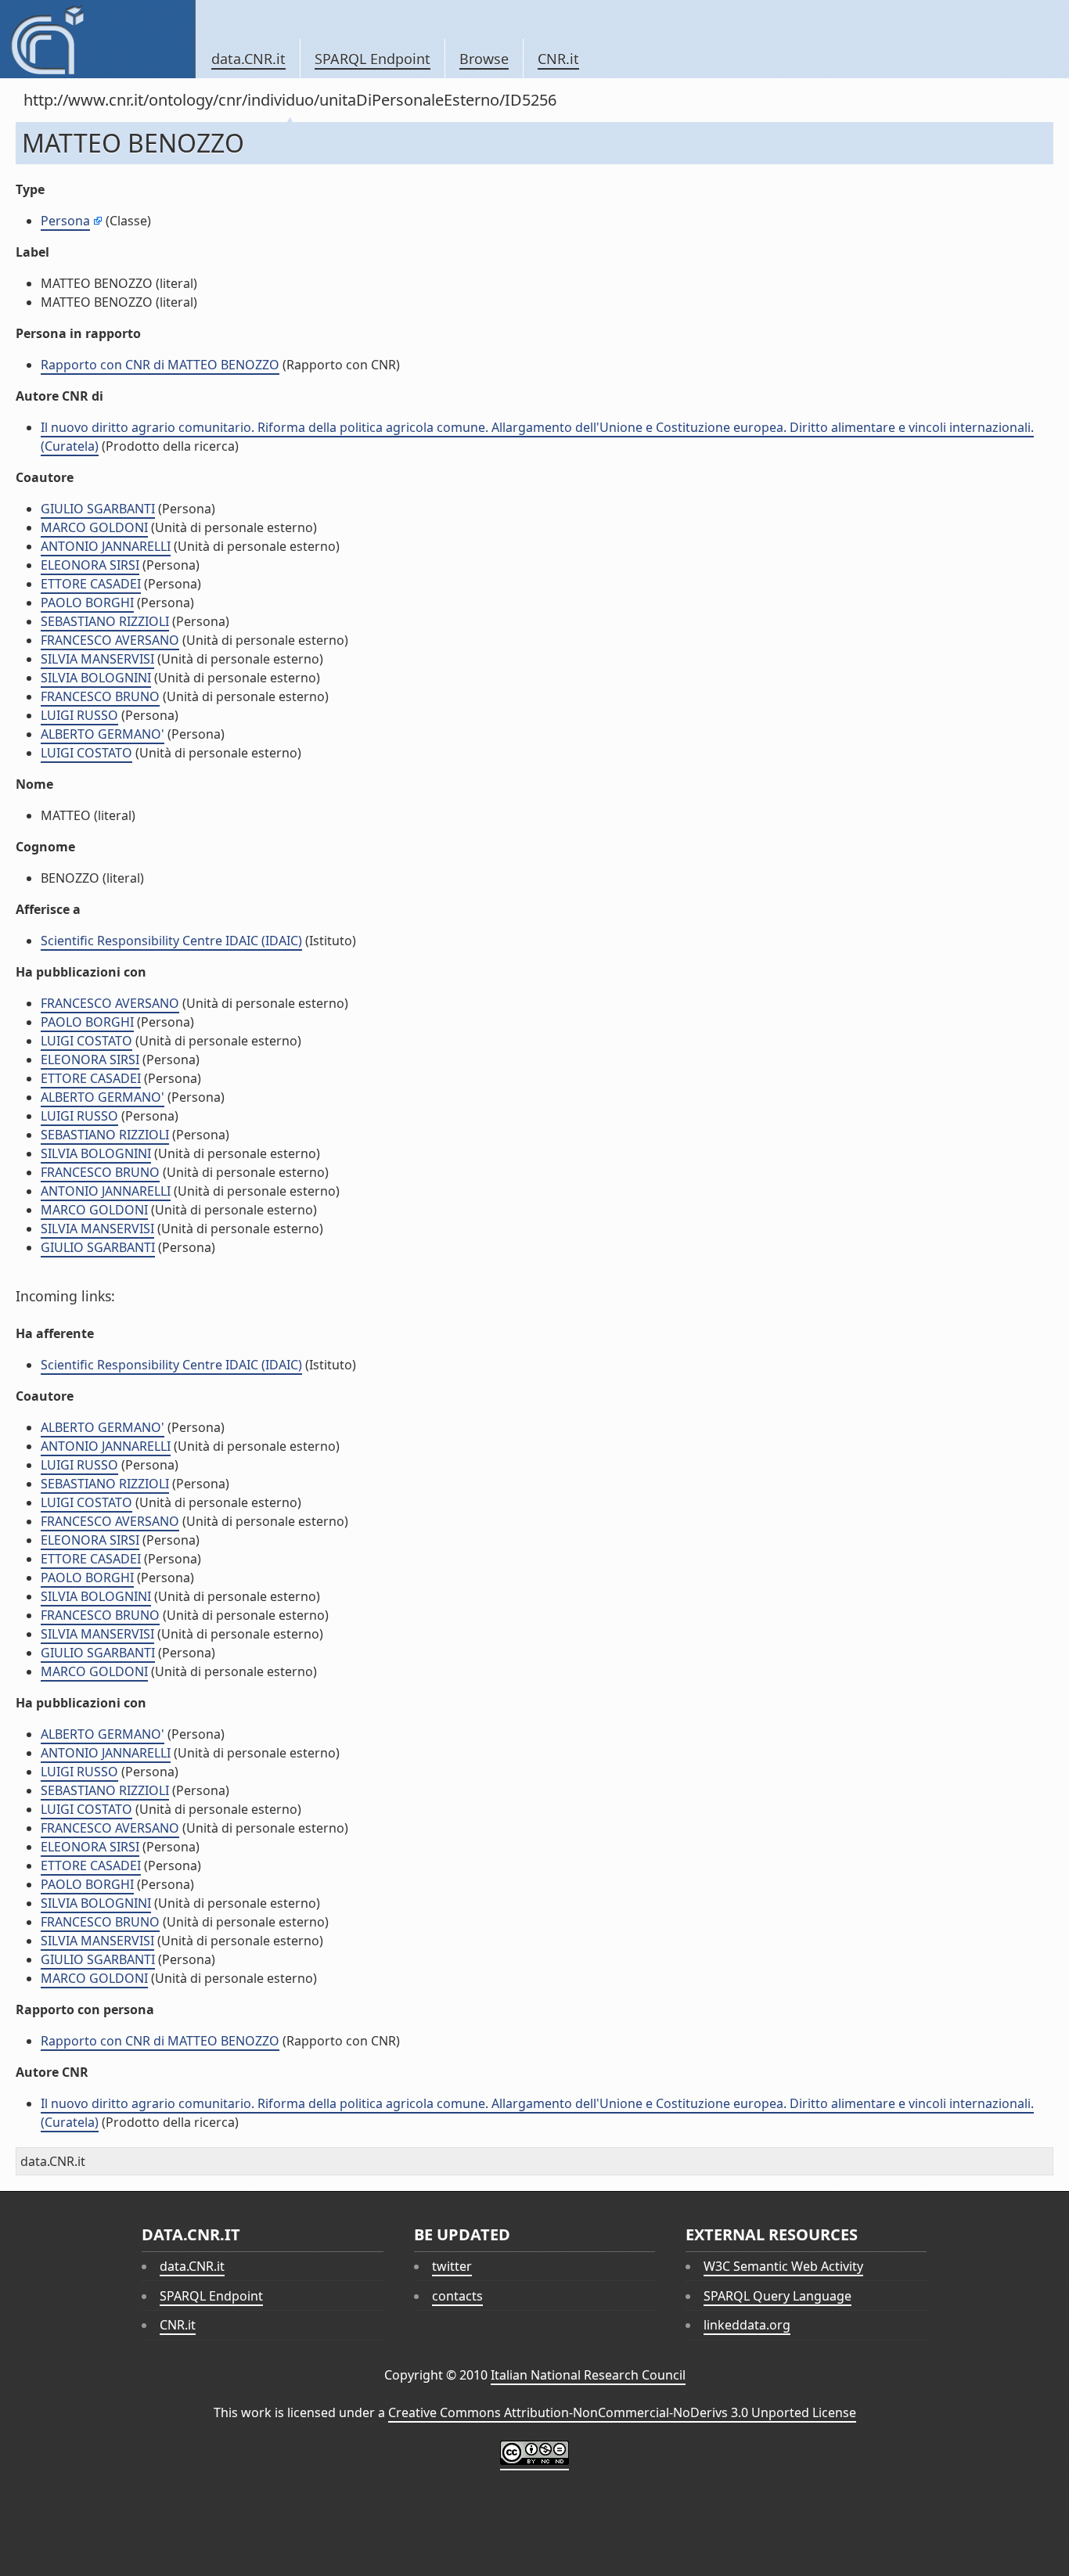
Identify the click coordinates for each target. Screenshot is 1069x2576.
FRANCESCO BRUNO (100, 696)
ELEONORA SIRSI (90, 565)
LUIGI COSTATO (86, 753)
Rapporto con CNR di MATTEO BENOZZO (160, 365)
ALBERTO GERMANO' (103, 734)
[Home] (97, 39)
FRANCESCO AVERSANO (110, 640)
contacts (457, 2296)
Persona (65, 221)
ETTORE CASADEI (91, 584)
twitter (452, 2266)
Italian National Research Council (588, 2375)
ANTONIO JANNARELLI (106, 546)
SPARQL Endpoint (373, 59)
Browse (484, 59)
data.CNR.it (248, 59)
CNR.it (558, 59)
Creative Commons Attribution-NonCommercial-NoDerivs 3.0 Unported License (622, 2412)
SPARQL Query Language (777, 2296)
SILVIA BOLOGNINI (96, 678)
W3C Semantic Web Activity (783, 2266)
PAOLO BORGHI (87, 603)
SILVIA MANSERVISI (97, 659)
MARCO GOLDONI (94, 527)
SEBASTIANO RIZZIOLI (105, 621)
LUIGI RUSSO (79, 715)
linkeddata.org (747, 2325)
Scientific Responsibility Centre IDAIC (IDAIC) (171, 941)
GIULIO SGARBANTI (98, 509)
